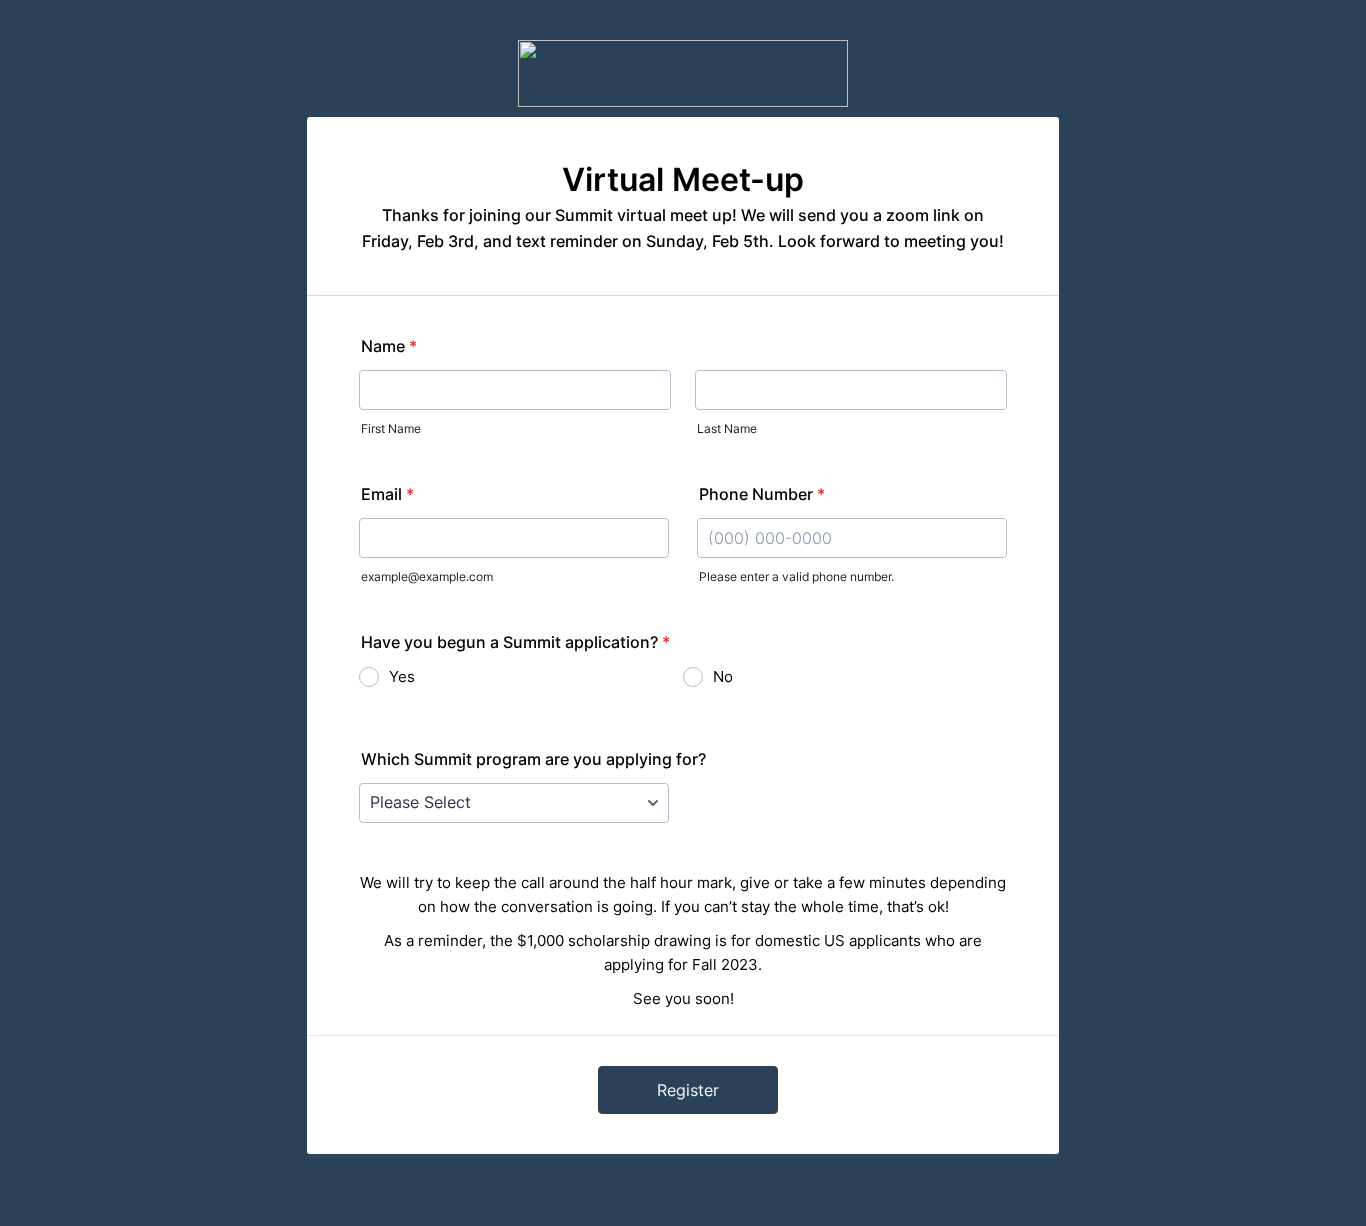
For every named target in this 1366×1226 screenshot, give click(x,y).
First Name (391, 428)
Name (389, 346)
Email (387, 494)
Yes (402, 676)
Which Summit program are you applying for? (533, 759)
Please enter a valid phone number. (796, 576)
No (723, 676)
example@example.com (427, 576)
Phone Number (762, 494)
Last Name (727, 428)
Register (688, 1090)
